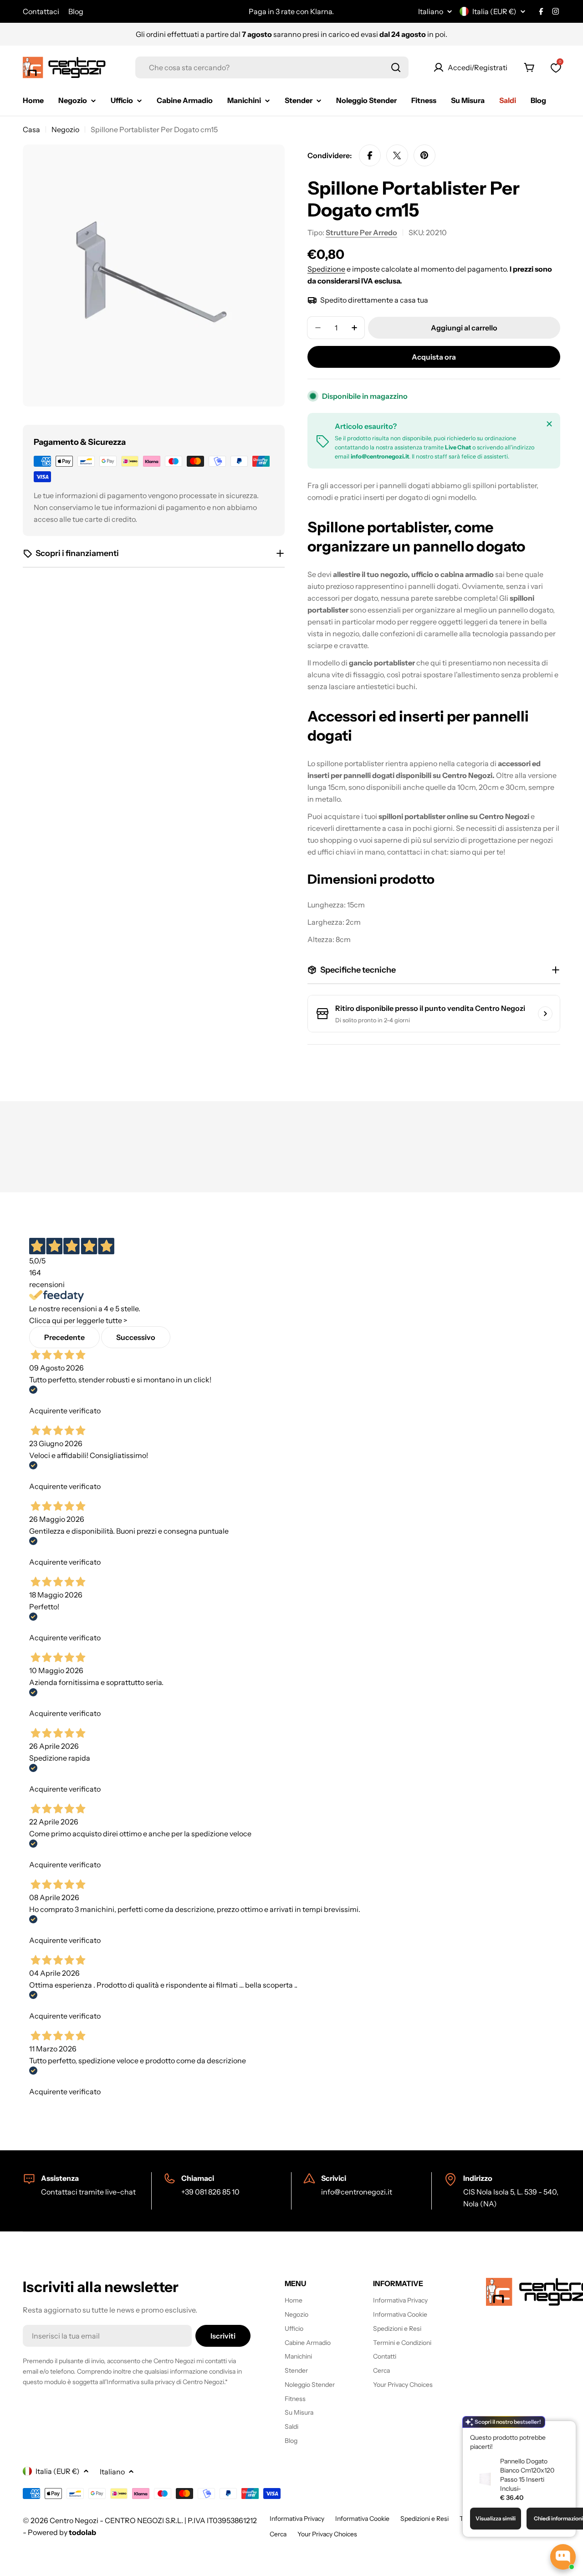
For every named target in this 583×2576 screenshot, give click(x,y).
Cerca (278, 2534)
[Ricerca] (396, 67)
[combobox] (272, 67)
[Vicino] (549, 424)
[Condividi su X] (397, 155)
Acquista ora (434, 357)
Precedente (64, 1337)
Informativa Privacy (297, 2519)
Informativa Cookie (362, 2519)
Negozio (65, 129)
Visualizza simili (496, 2518)
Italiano (431, 11)
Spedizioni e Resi (424, 2519)
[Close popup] (558, 2429)
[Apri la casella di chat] (563, 2557)
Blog (76, 11)
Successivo (136, 1337)
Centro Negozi (74, 2520)
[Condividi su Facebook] (370, 155)
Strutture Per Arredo (361, 232)
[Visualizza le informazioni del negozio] (545, 1014)
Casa (31, 129)
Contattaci (41, 11)
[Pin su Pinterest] (424, 155)
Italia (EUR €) (494, 11)
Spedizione (326, 269)
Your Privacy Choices (327, 2534)
